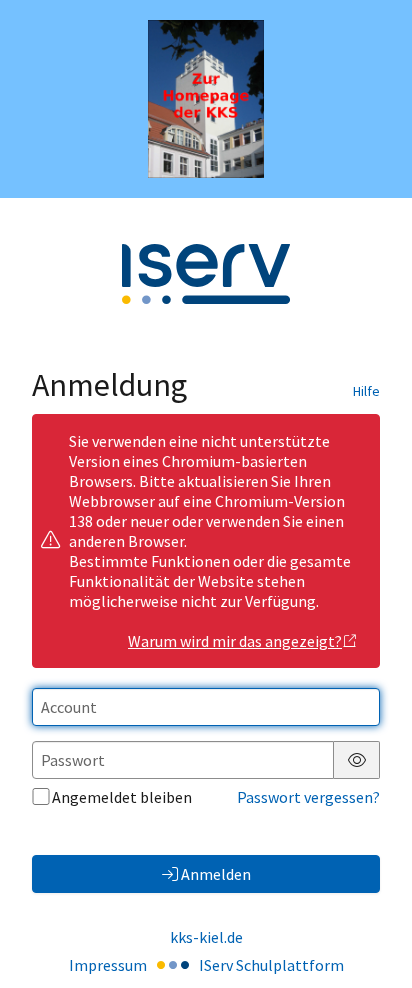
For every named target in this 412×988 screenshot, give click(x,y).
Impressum (108, 965)
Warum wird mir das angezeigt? (235, 641)
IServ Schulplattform (271, 965)
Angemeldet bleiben (122, 797)
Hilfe (366, 391)
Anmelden (216, 874)
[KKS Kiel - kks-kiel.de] (206, 99)
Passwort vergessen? (308, 797)
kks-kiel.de (206, 937)
